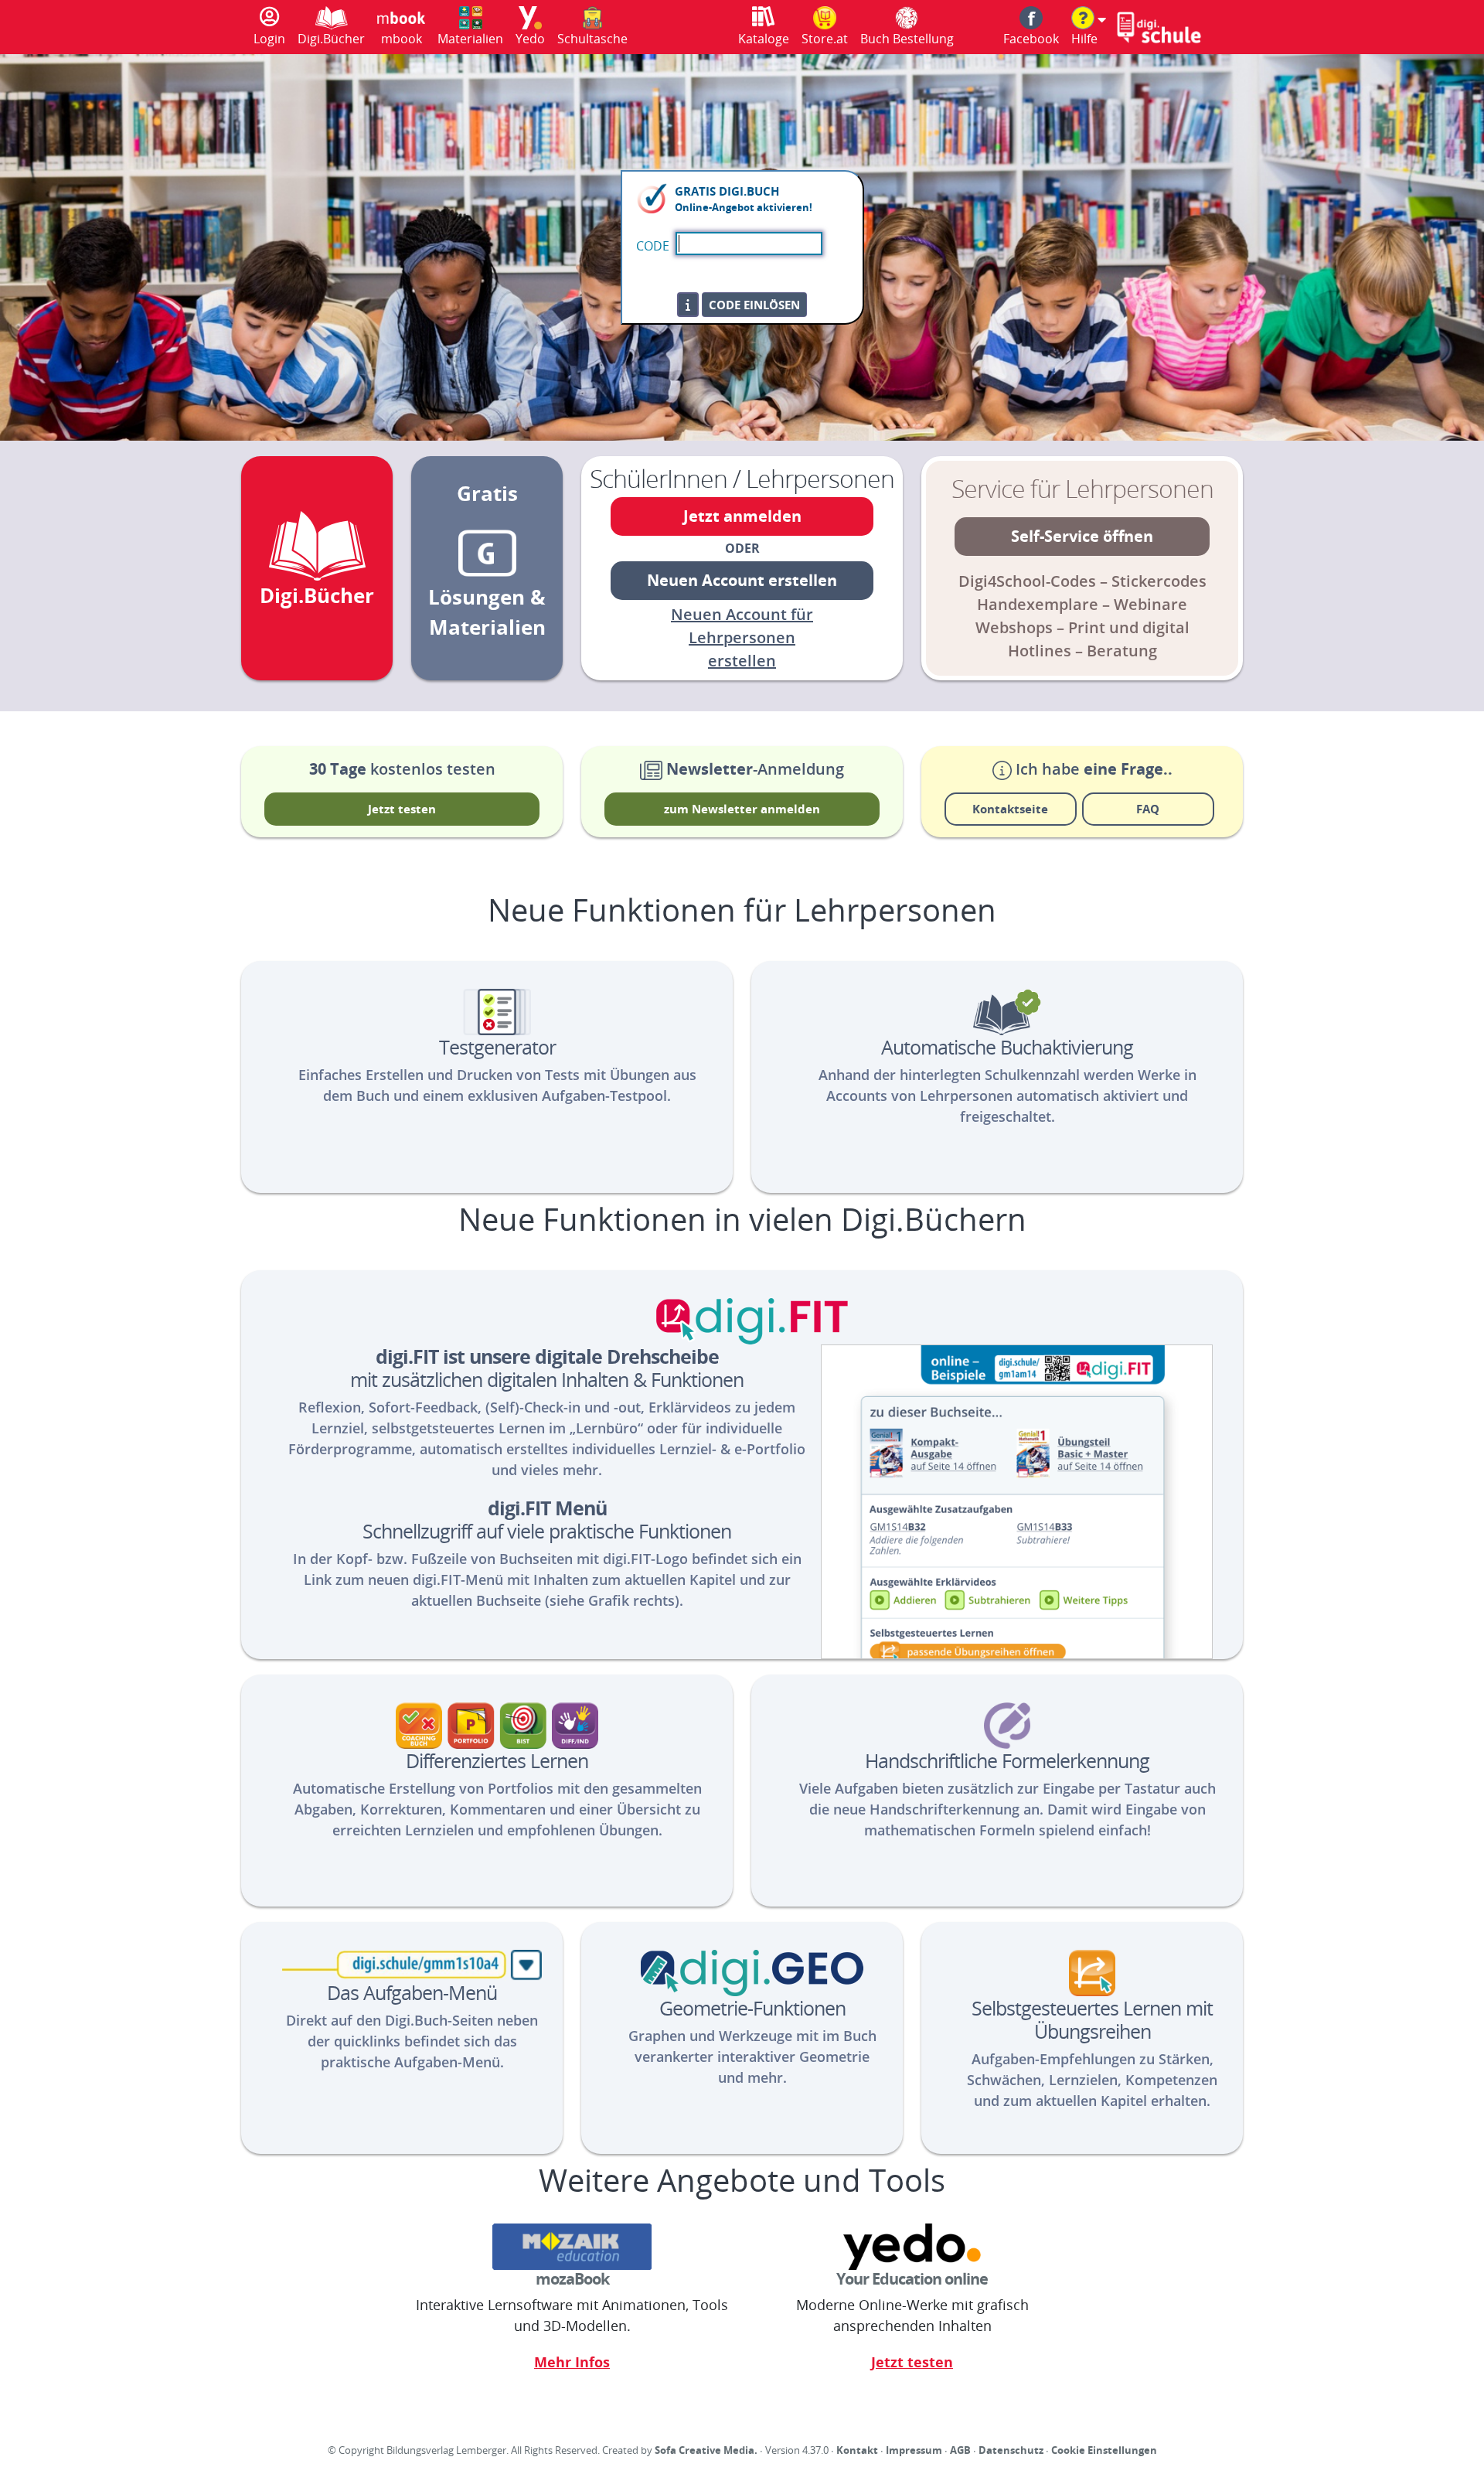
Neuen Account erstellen (742, 580)
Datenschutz (1011, 2450)
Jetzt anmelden (742, 516)
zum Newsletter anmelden (742, 809)
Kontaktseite (1010, 809)
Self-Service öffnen (1082, 536)
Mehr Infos (572, 2362)
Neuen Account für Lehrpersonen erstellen (742, 637)
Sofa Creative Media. (706, 2450)
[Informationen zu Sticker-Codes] (688, 305)
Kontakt (857, 2450)
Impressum (914, 2450)
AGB (960, 2450)
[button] (1089, 27)
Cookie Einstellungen (1104, 2450)
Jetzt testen (402, 809)
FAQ (1148, 809)
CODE (653, 246)
